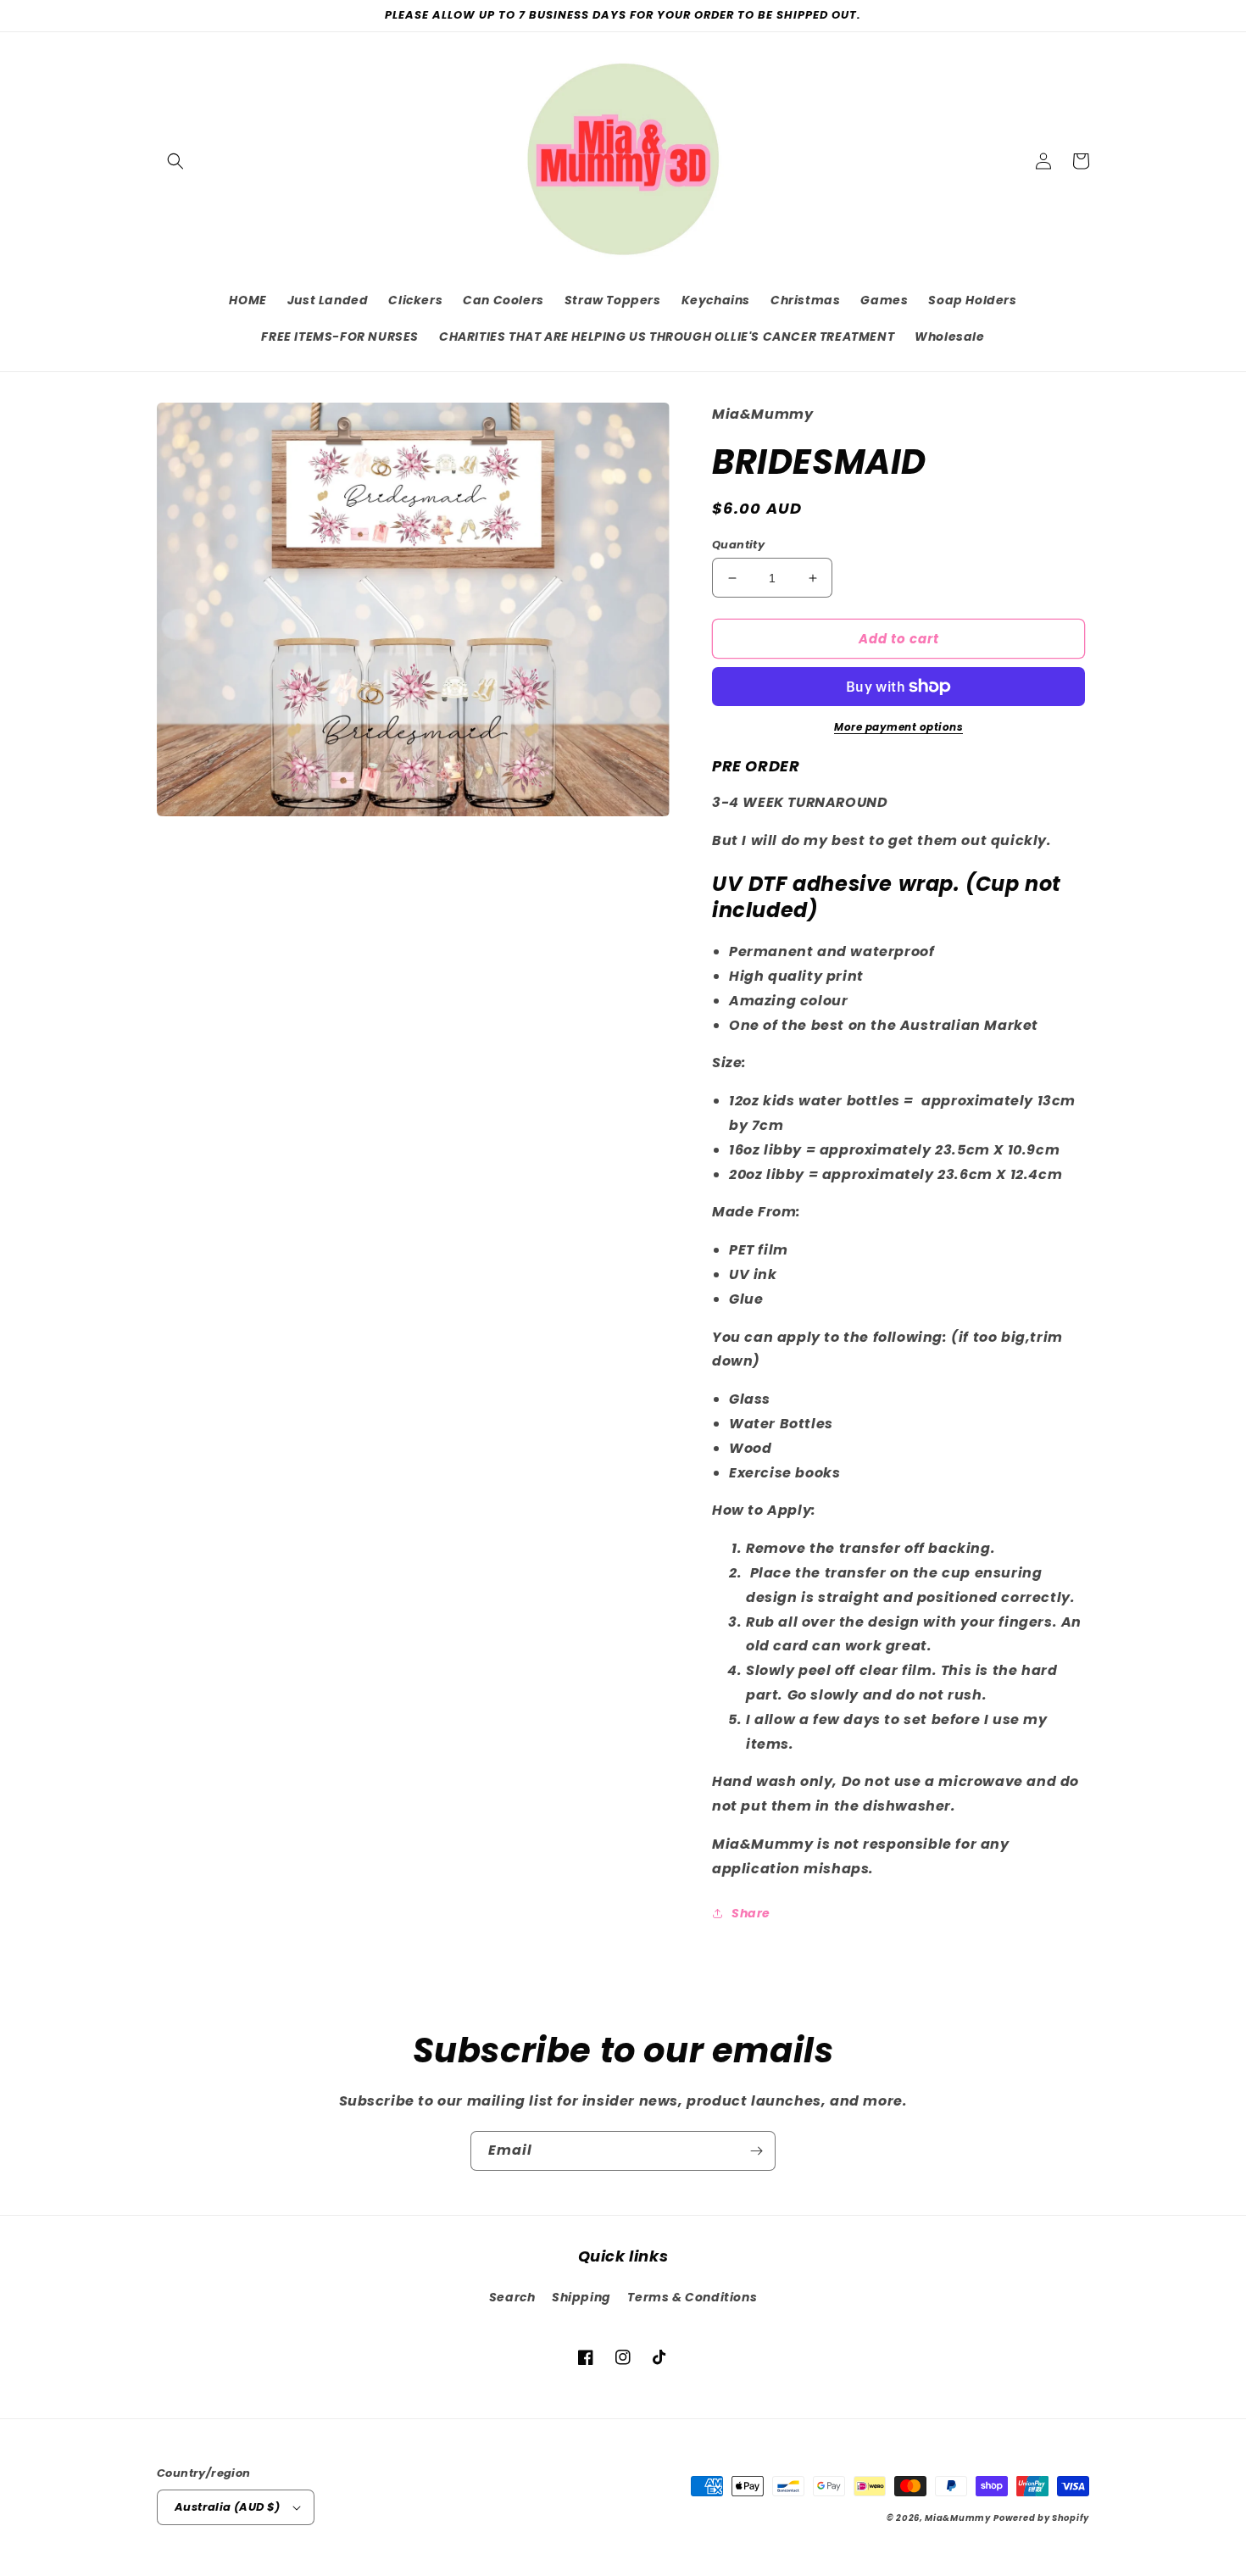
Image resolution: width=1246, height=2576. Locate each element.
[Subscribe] (756, 2151)
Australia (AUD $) (228, 2507)
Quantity (738, 545)
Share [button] (751, 1913)
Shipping (581, 2297)
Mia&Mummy (957, 2518)
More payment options (898, 727)
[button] (175, 161)
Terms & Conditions (692, 2297)
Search (512, 2297)
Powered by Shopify (1041, 2518)
